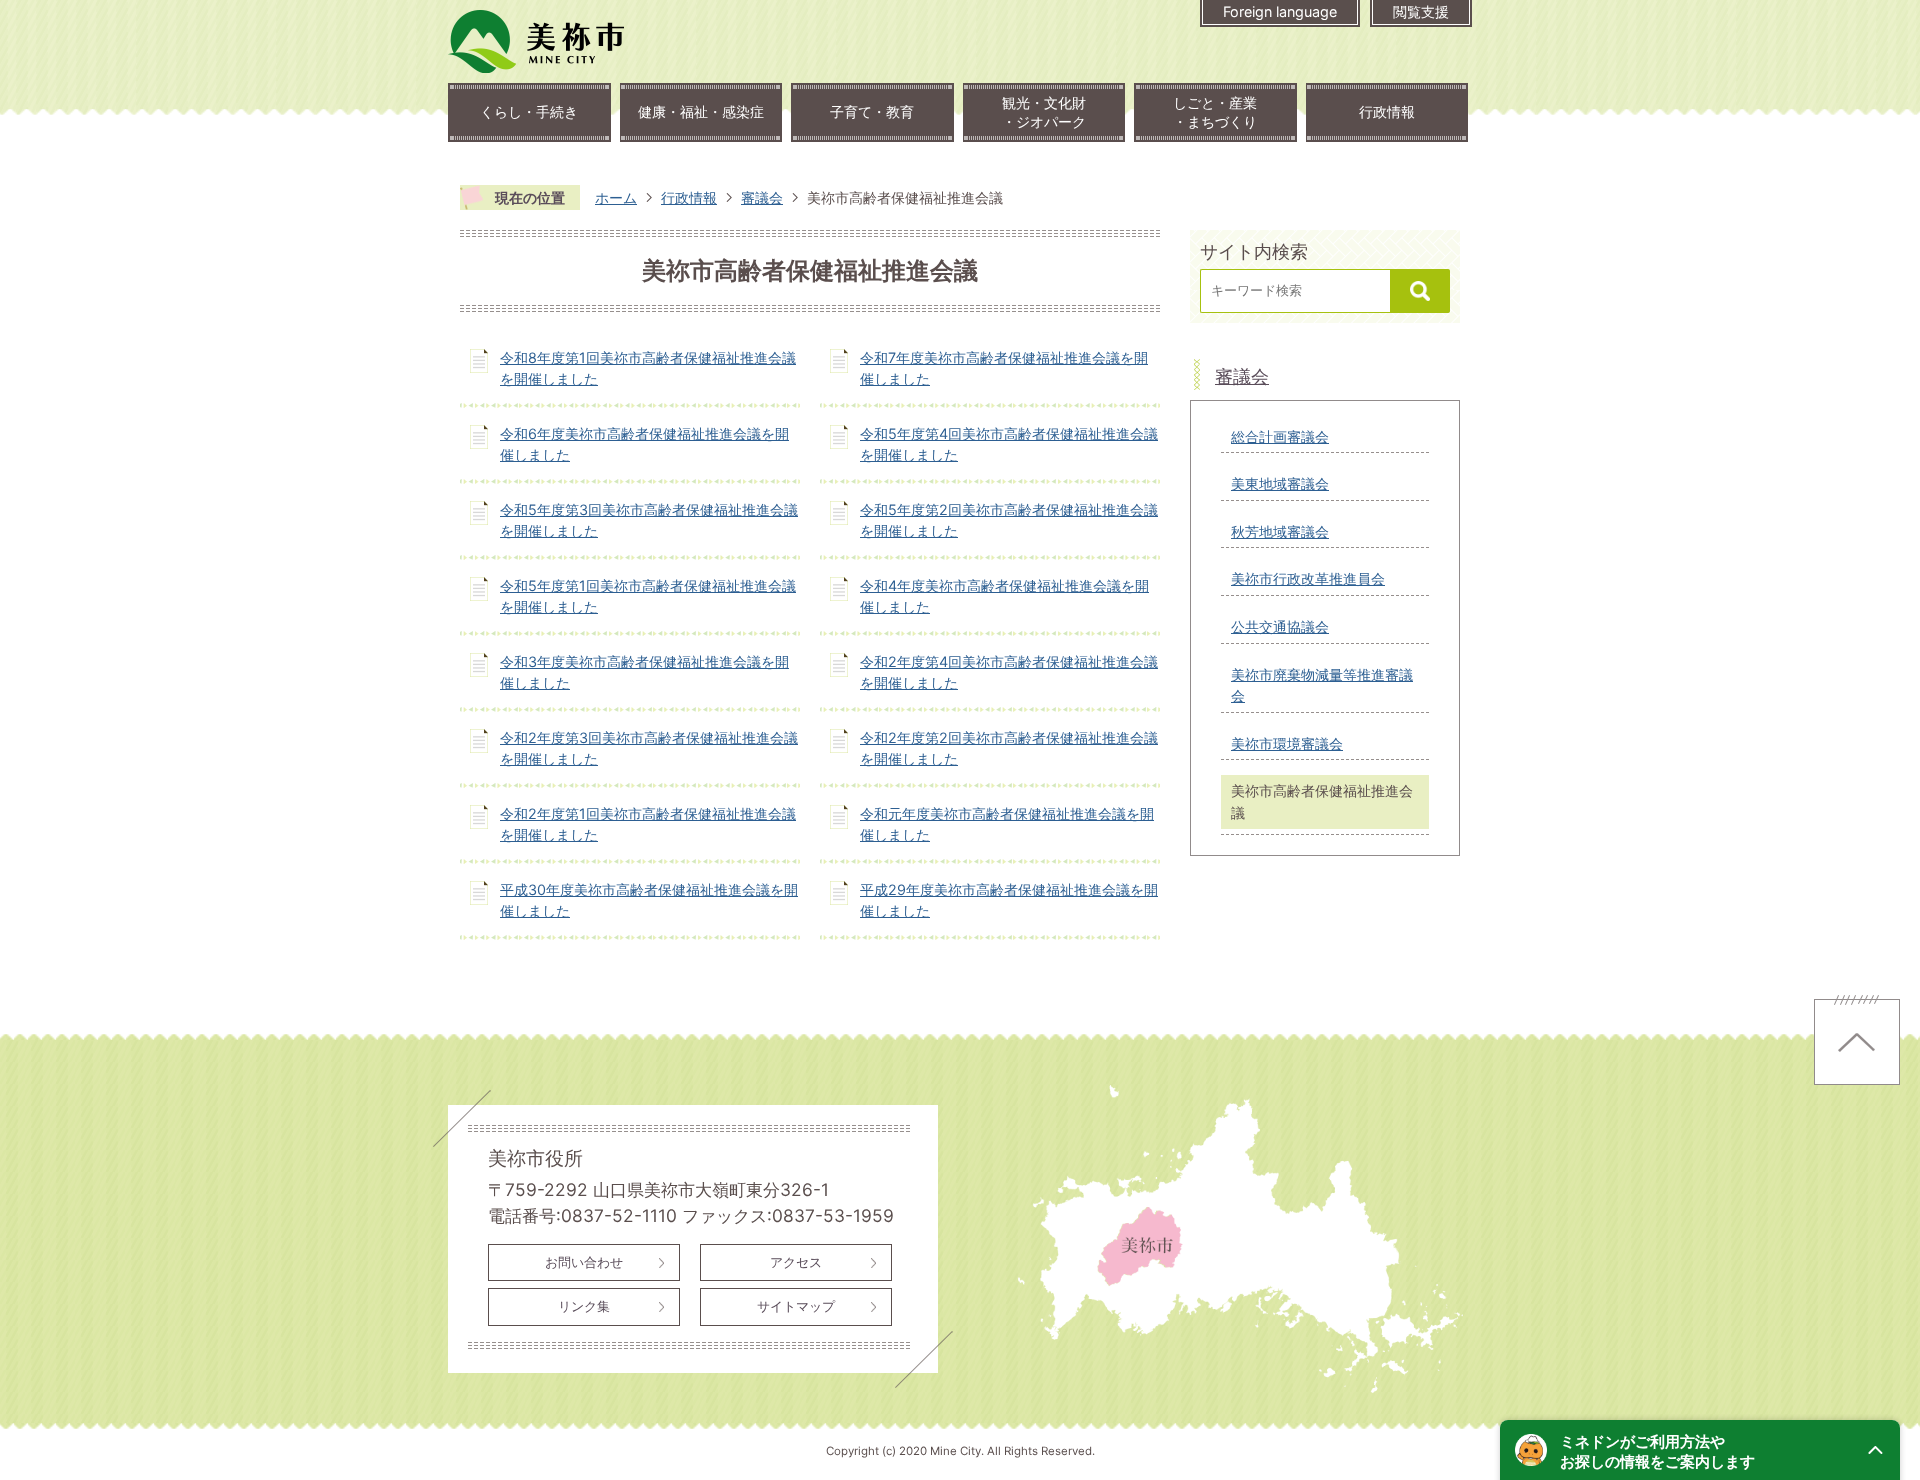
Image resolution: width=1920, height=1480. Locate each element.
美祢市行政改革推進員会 (1308, 578)
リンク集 (584, 1306)
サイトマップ (796, 1306)
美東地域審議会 (1280, 483)
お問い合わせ (584, 1262)
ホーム (616, 197)
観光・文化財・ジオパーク (1044, 112)
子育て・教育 (872, 111)
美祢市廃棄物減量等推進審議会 (1322, 685)
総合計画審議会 (1280, 436)
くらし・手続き (529, 111)
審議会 (762, 197)
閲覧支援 (1421, 11)
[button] (1700, 1450)
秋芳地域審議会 (1280, 531)
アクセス (796, 1262)
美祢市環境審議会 (1287, 743)
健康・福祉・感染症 (701, 111)
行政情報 (1387, 111)
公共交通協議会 (1280, 626)
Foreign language (1280, 11)
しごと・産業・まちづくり (1215, 112)
